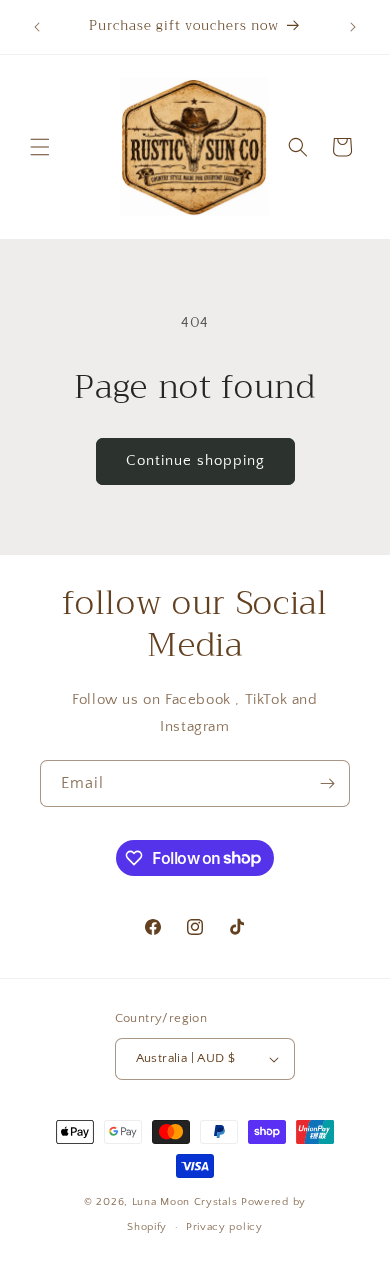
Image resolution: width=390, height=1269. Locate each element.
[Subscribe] (327, 783)
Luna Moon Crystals (186, 1202)
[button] (40, 147)
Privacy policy (224, 1227)
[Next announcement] (353, 27)
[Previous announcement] (37, 27)
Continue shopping (195, 460)
